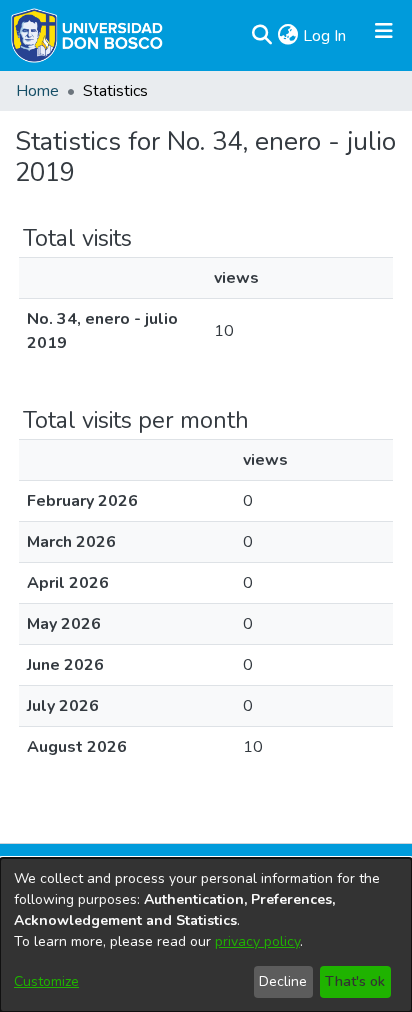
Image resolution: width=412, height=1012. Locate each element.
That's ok (355, 981)
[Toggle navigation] (384, 36)
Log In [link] (325, 36)
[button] (261, 36)
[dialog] (206, 935)
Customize (46, 981)
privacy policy (257, 941)
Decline (283, 981)
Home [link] (37, 91)
